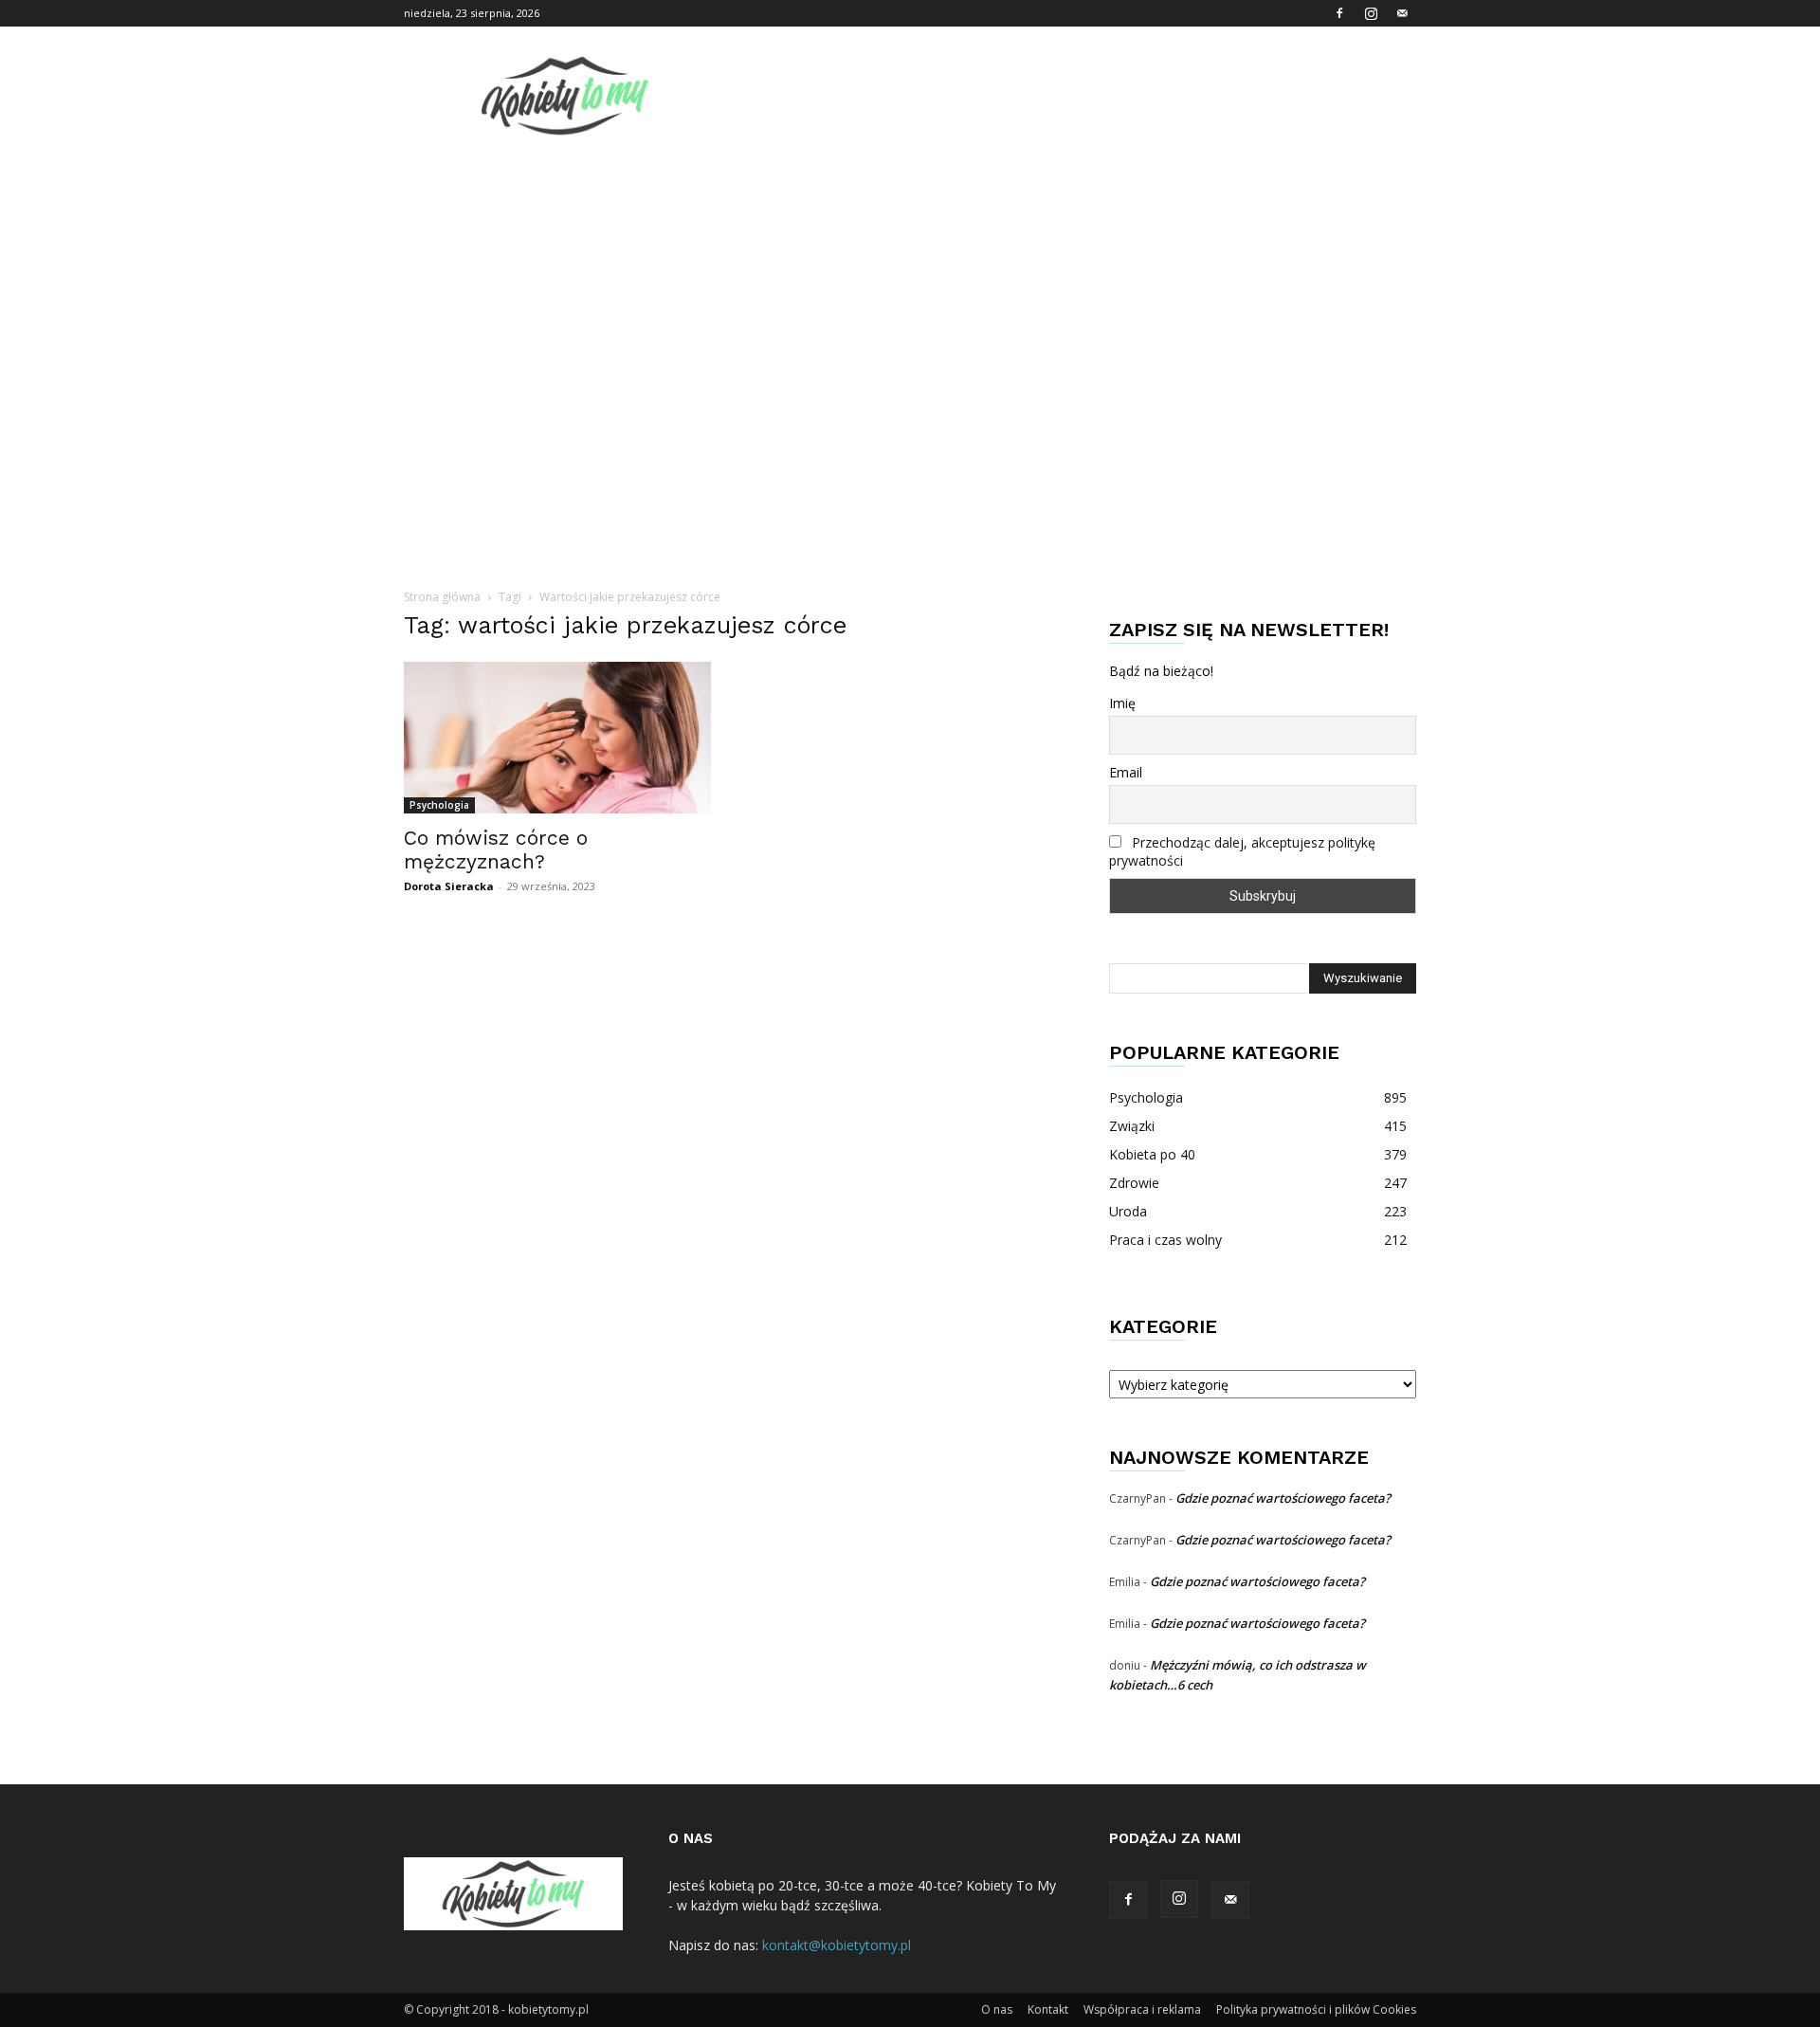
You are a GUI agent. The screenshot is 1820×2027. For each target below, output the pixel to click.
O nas (997, 2009)
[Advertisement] (910, 289)
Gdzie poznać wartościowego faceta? (1283, 1498)
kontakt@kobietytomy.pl (837, 1945)
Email (1126, 772)
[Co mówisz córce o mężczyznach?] (557, 738)
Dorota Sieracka (449, 886)
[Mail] (1402, 13)
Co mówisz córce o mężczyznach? (496, 849)
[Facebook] (1339, 13)
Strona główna (442, 597)
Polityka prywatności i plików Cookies (1316, 2009)
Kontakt (1048, 2009)
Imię (1122, 703)
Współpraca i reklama (1142, 2009)
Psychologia (439, 805)
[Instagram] (1371, 13)
